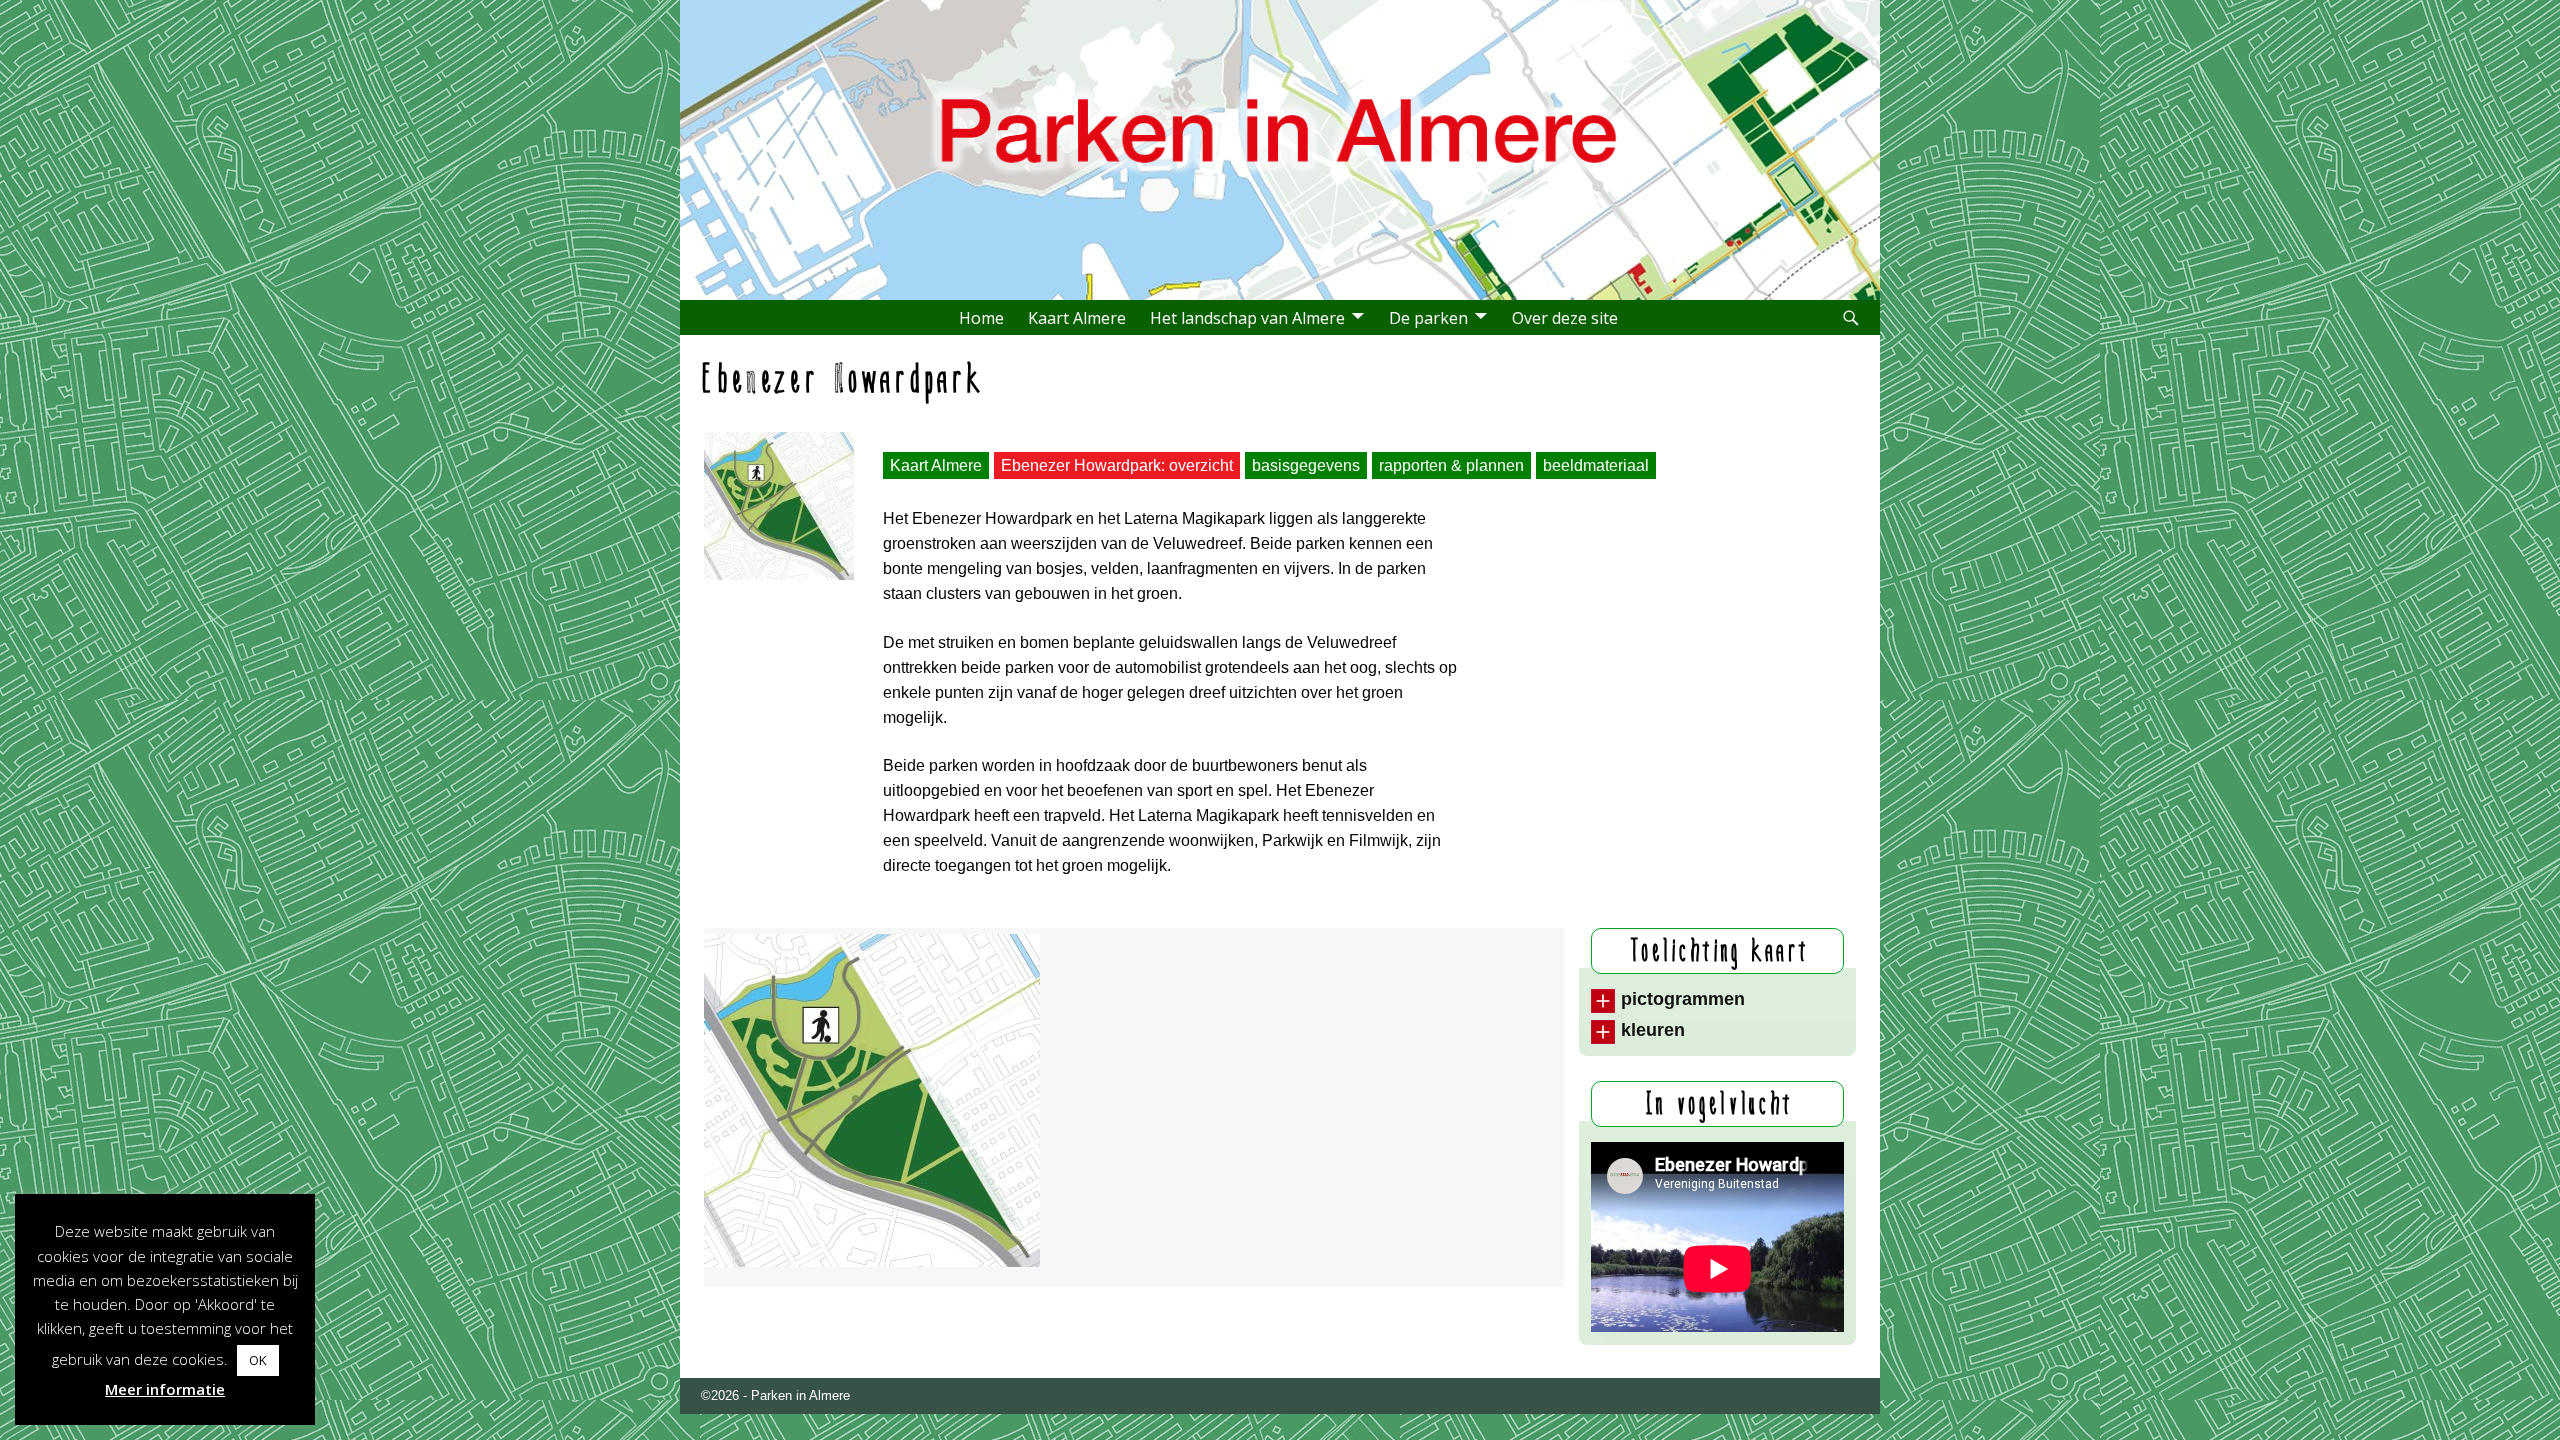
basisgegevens (1306, 465)
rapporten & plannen (1451, 465)
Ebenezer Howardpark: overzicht (1117, 465)
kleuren (1653, 1030)
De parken (1428, 318)
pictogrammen (1683, 999)
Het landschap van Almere (1247, 318)
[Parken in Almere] (1285, 240)
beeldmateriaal (1596, 465)
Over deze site (1565, 318)
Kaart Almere (1077, 318)
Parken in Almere (800, 1395)
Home (981, 318)
